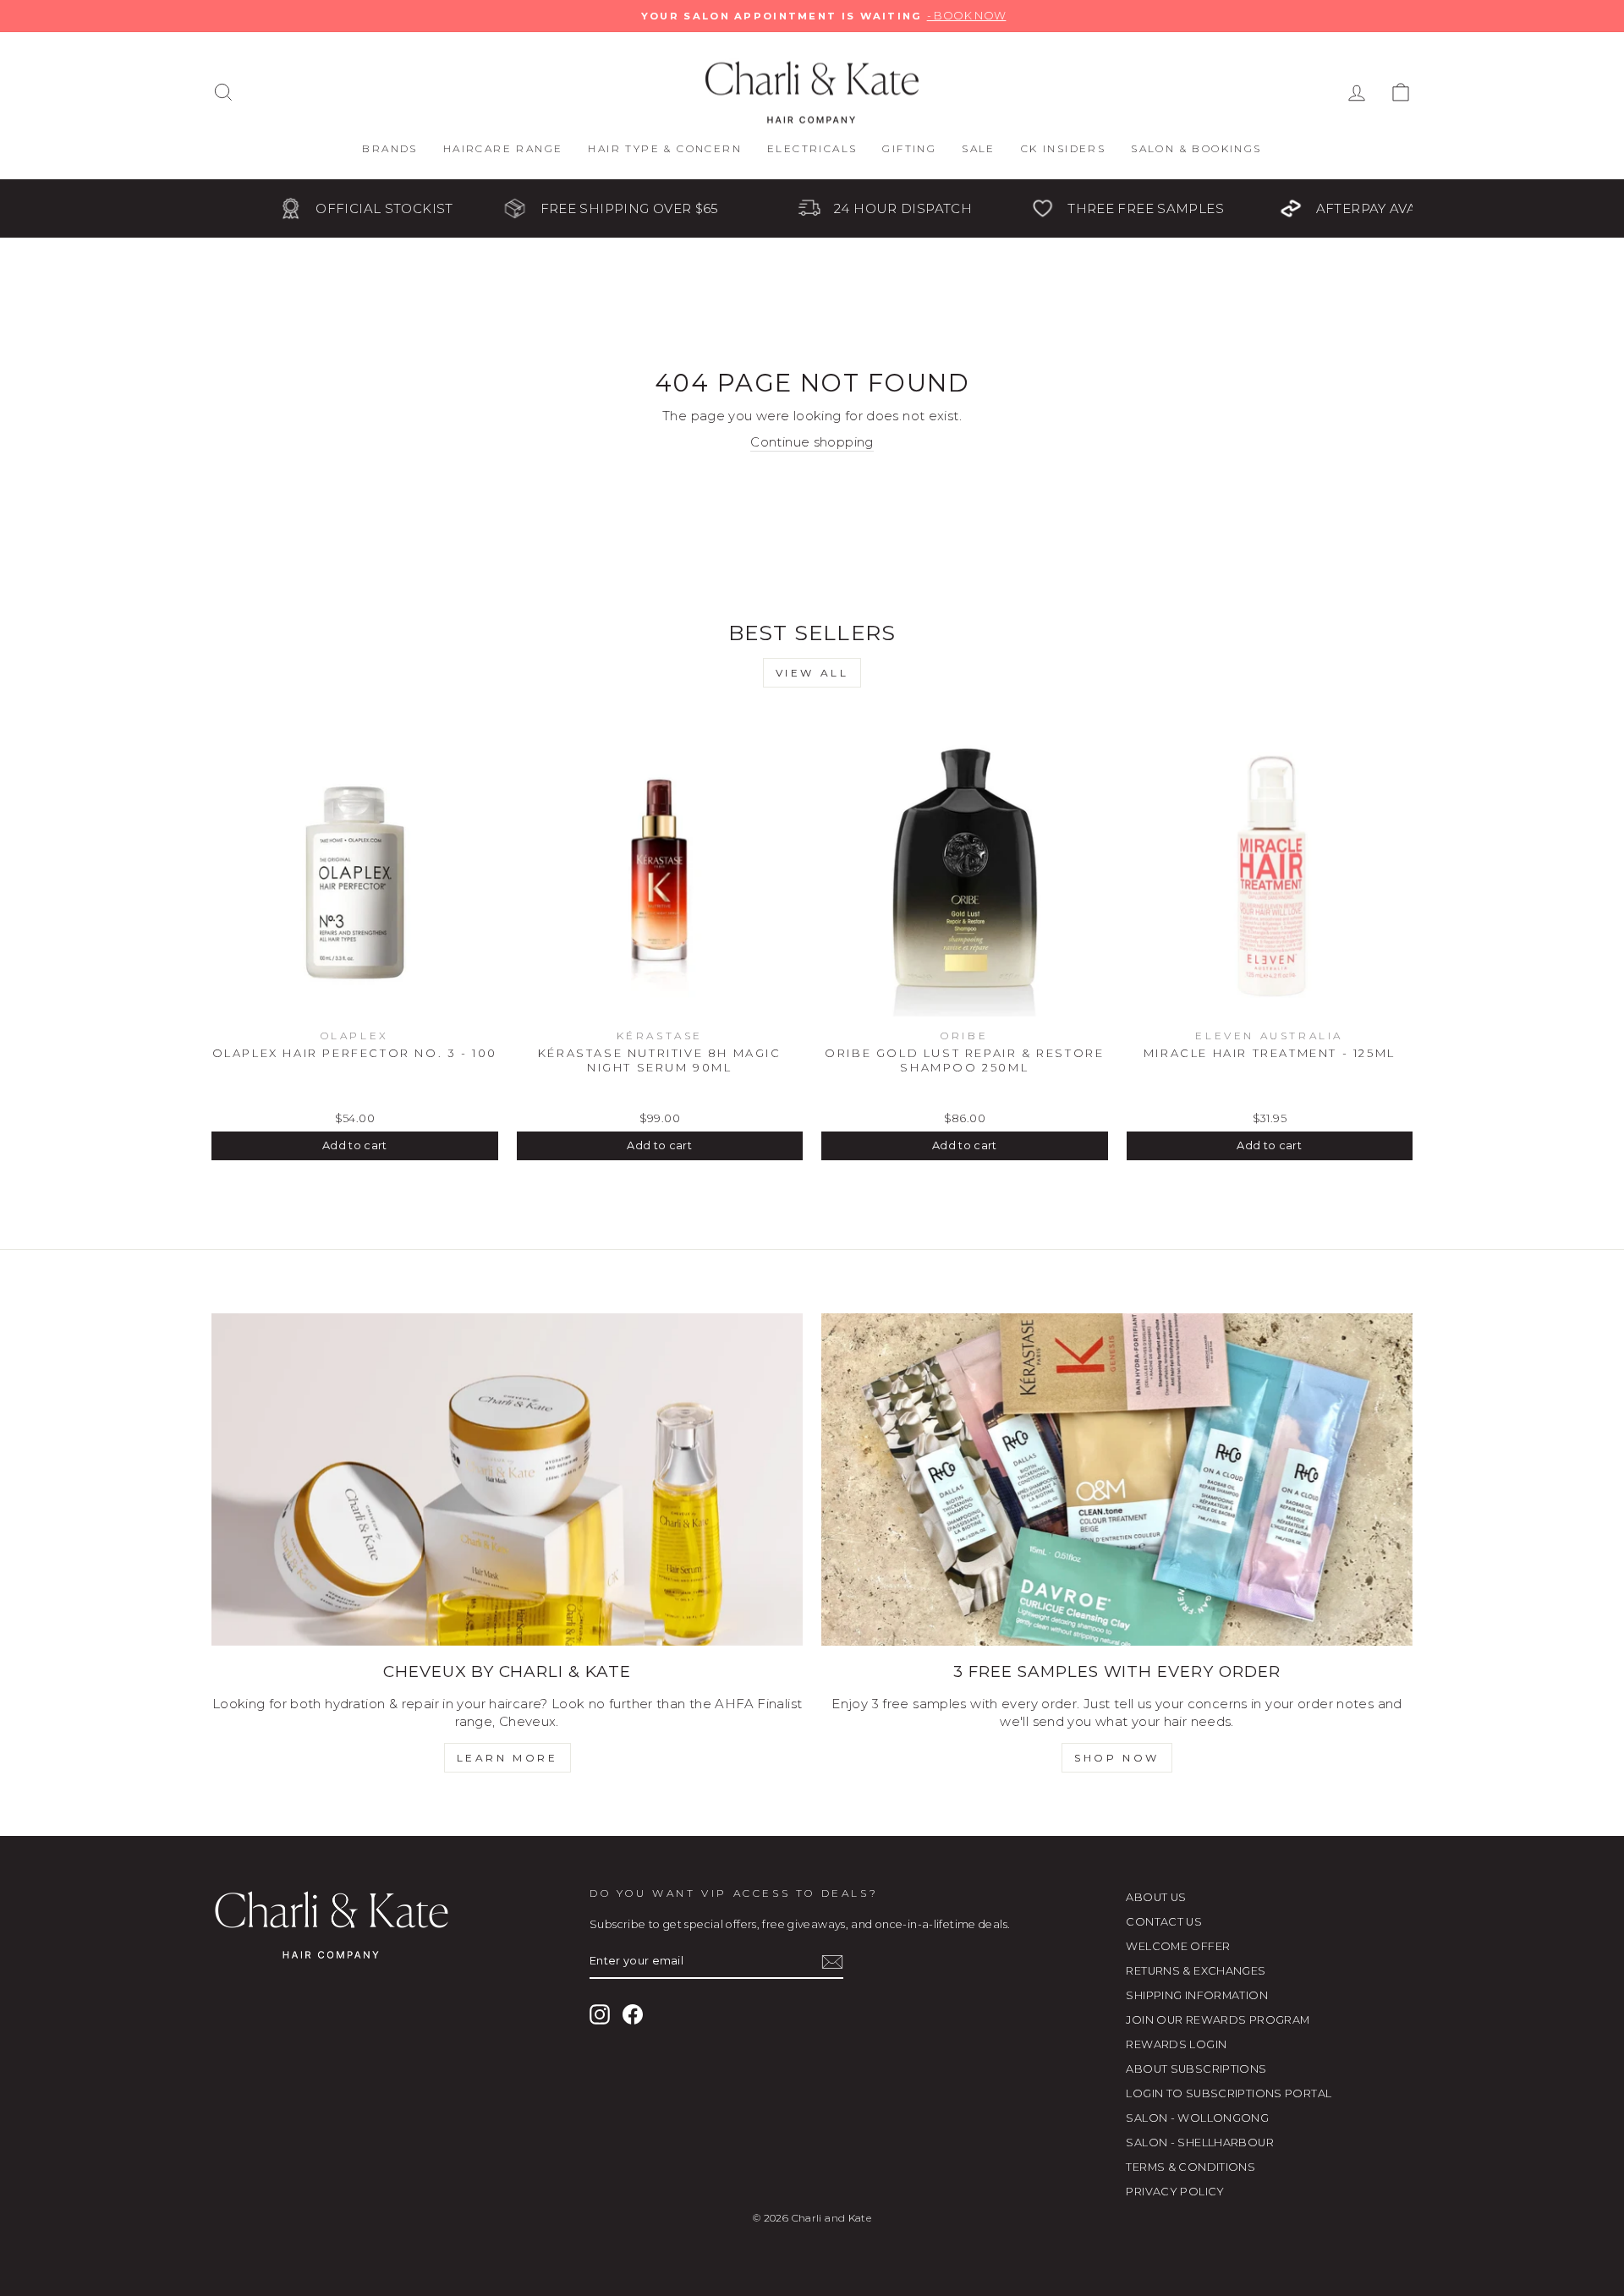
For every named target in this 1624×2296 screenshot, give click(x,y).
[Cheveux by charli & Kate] (507, 1480)
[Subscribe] (832, 1962)
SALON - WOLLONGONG (1197, 2118)
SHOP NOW (1117, 1758)
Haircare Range (503, 148)
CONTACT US (1164, 1922)
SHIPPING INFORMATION (1197, 1995)
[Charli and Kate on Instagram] (600, 2014)
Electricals (812, 148)
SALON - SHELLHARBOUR (1200, 2143)
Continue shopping (812, 442)
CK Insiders (1063, 148)
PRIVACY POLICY (1175, 2192)
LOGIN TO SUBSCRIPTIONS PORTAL (1229, 2093)
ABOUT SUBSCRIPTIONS (1196, 2069)
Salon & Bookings (1196, 148)
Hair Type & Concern (665, 148)
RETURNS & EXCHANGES (1196, 1971)
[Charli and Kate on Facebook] (633, 2014)
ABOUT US (1156, 1897)
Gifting (909, 148)
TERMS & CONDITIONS (1191, 2167)
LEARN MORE (507, 1758)
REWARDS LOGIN (1176, 2044)
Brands (390, 148)
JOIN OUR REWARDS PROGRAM (1218, 2020)
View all (812, 673)
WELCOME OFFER (1178, 1946)
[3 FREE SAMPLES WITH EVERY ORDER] (1117, 1480)
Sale (979, 148)
